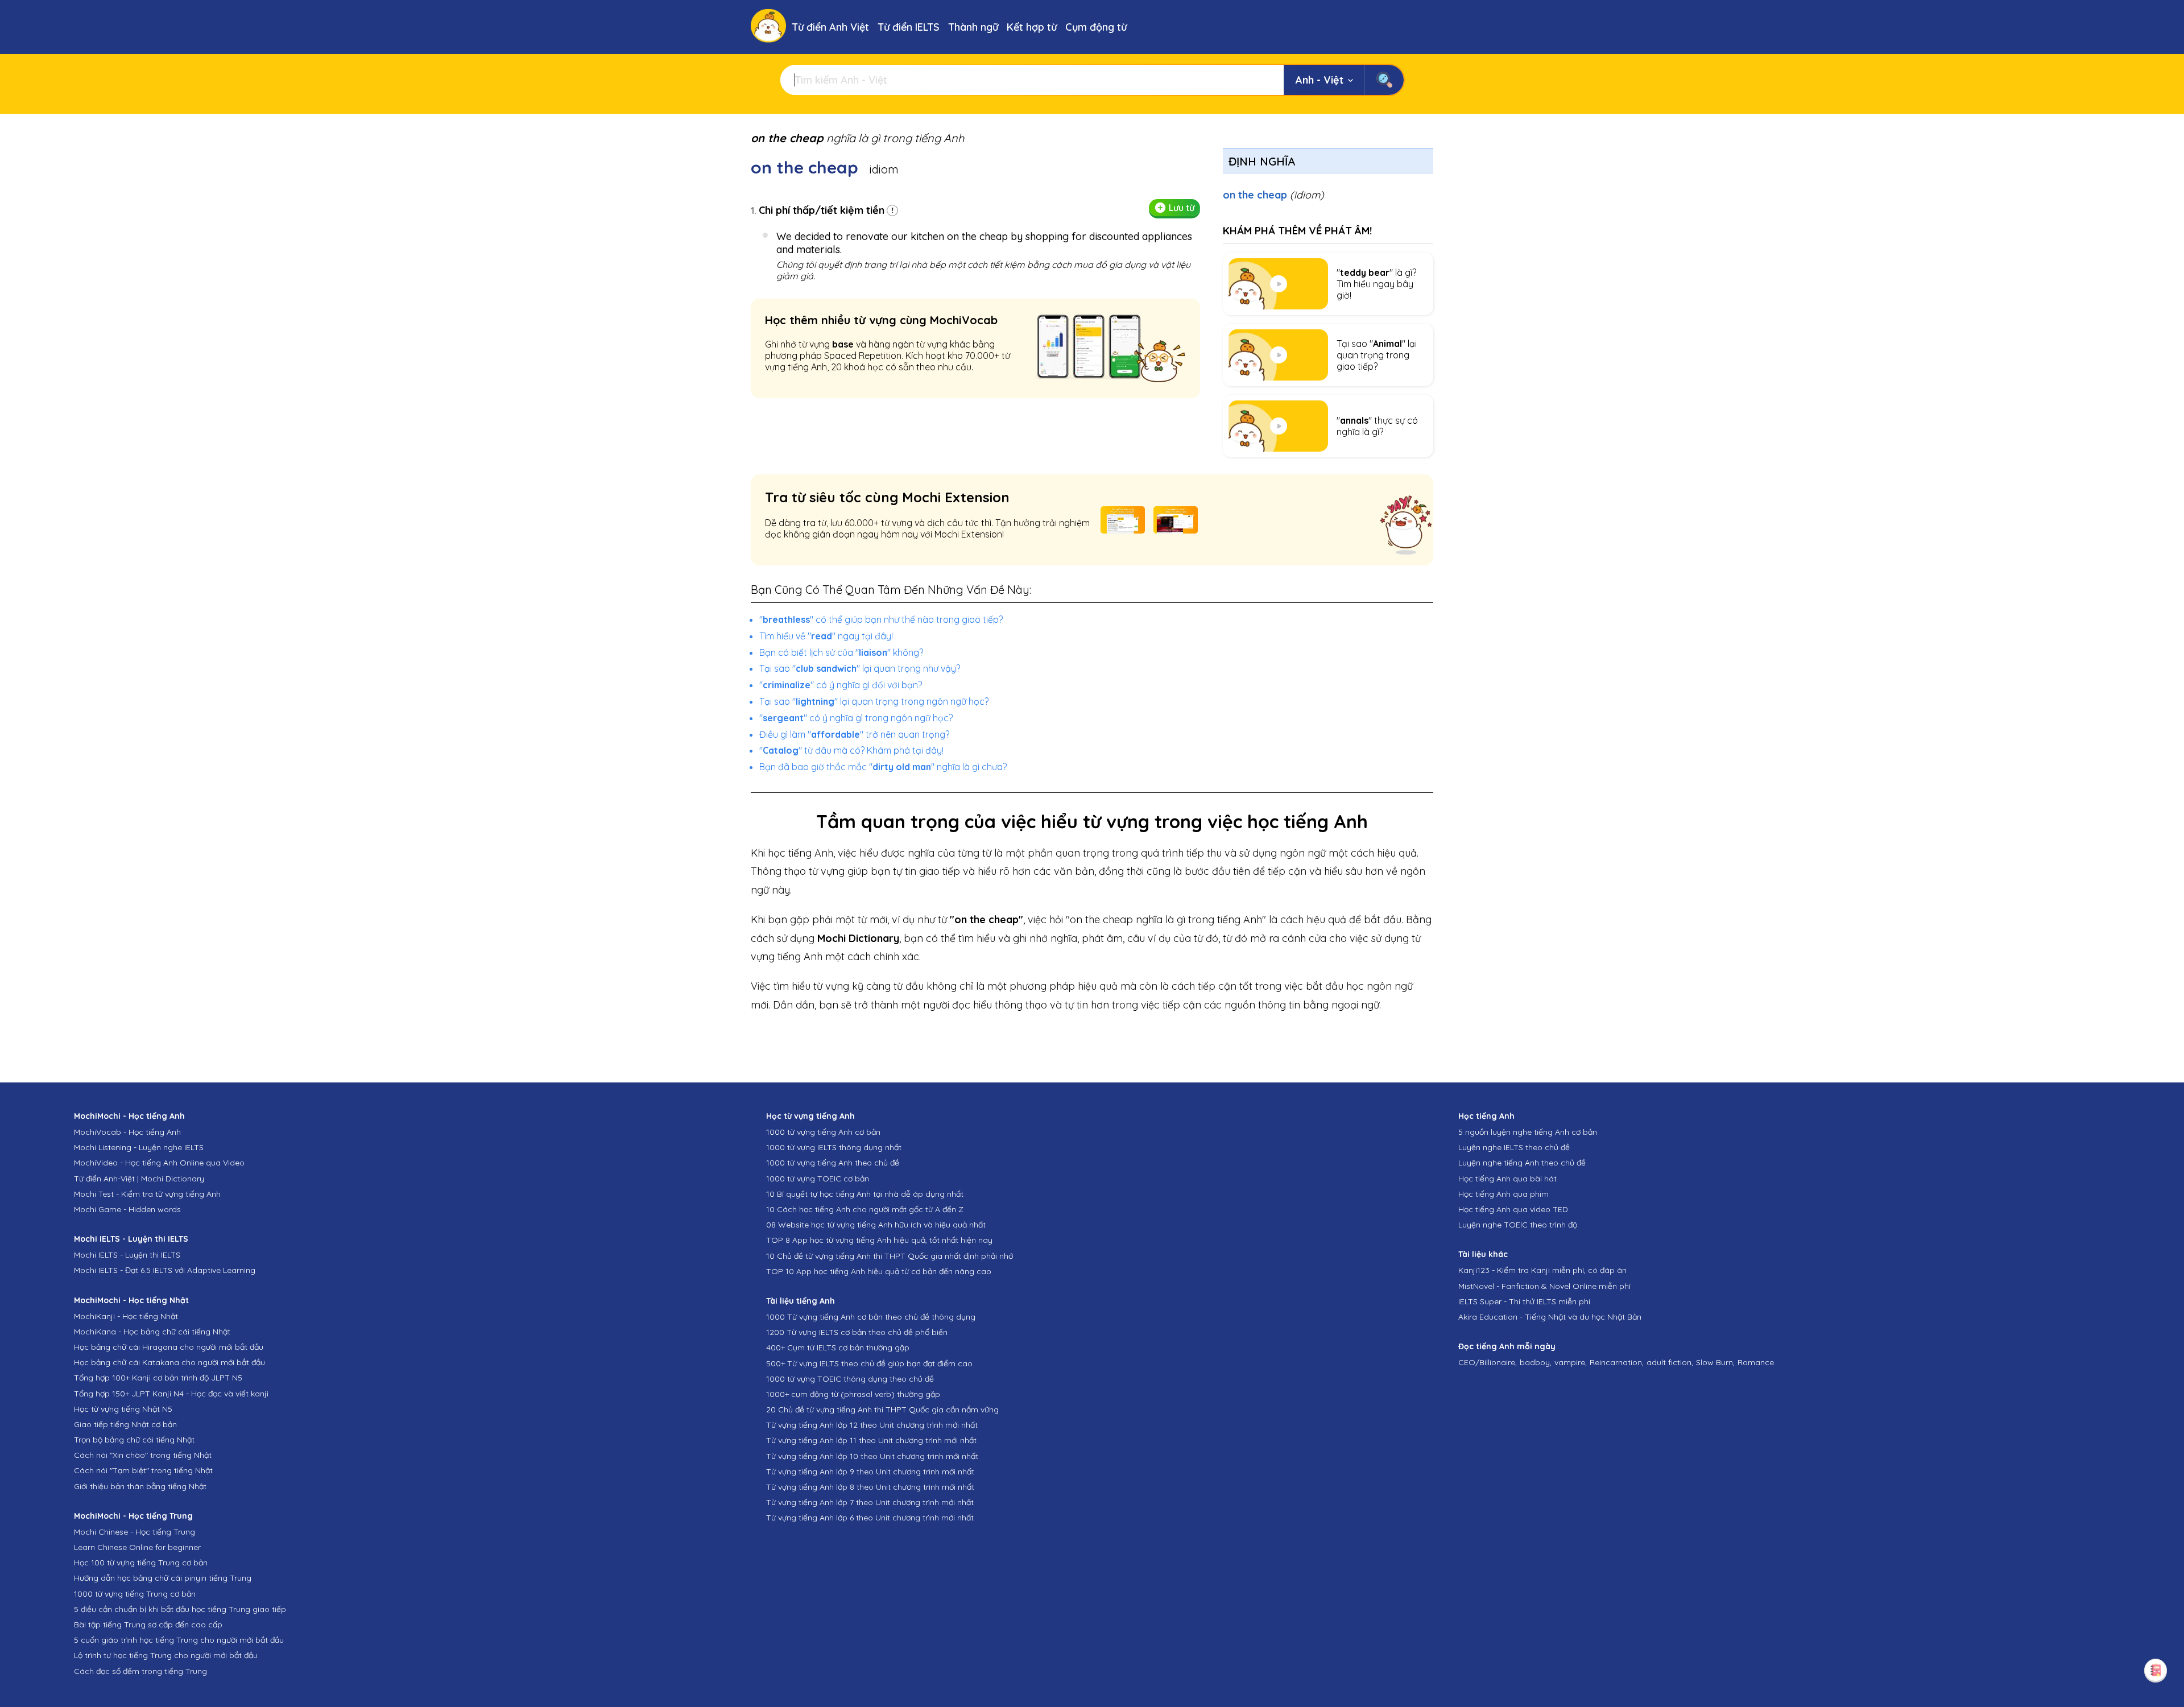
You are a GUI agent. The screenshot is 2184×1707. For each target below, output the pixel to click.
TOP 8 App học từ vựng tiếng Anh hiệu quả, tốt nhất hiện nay (879, 1240)
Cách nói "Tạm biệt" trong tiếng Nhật (143, 1470)
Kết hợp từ (1032, 27)
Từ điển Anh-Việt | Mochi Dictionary (139, 1179)
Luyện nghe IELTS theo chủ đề (1514, 1147)
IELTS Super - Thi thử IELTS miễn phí (1524, 1301)
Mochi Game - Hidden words (127, 1209)
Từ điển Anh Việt (830, 27)
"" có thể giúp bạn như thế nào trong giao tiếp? (881, 619)
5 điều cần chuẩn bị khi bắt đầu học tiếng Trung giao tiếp (180, 1609)
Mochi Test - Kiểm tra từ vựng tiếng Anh (147, 1194)
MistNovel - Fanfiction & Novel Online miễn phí (1544, 1286)
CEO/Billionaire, (1488, 1362)
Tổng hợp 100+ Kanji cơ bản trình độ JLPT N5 (158, 1378)
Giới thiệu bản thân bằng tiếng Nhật (140, 1486)
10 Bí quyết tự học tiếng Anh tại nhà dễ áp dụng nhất (865, 1194)
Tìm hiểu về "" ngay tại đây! (826, 636)
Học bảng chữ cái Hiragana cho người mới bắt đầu (169, 1347)
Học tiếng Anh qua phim (1503, 1194)
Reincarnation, (1617, 1362)
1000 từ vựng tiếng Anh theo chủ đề (833, 1163)
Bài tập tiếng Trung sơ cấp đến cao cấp (148, 1625)
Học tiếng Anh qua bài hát (1507, 1179)
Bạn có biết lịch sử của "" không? (841, 652)
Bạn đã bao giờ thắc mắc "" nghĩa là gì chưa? (883, 767)
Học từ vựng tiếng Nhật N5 (123, 1409)
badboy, (1536, 1362)
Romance (1756, 1362)
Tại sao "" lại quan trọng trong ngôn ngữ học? (874, 701)
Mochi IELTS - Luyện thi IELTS (127, 1255)
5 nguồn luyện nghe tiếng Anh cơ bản (1528, 1132)
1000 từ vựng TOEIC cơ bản (818, 1179)
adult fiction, (1670, 1362)
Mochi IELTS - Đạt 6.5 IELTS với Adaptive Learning (165, 1270)
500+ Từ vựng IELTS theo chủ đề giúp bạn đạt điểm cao (869, 1363)
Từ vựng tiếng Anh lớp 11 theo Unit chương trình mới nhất (871, 1440)
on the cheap (1273, 195)
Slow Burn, (1715, 1362)
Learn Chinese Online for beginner (137, 1547)
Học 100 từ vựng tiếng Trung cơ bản (141, 1563)
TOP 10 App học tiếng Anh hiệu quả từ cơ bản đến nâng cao (879, 1271)
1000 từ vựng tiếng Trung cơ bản (135, 1594)
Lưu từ (1182, 208)
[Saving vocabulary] (2156, 1670)
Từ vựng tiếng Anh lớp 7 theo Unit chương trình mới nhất (870, 1502)
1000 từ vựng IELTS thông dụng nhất (834, 1147)
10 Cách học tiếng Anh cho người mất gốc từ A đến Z (865, 1209)
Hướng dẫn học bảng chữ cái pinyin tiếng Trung (163, 1578)
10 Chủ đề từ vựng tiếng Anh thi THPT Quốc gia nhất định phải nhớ (890, 1256)
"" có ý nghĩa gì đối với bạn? (841, 685)
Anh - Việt (1319, 80)
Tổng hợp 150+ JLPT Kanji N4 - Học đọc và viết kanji (171, 1394)
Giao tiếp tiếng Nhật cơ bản (125, 1424)
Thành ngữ (973, 27)
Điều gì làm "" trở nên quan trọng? (854, 734)
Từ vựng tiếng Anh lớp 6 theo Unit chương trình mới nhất (870, 1518)
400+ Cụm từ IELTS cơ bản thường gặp (838, 1348)
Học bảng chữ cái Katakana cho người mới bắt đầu (169, 1362)
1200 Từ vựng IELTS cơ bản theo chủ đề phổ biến (857, 1332)
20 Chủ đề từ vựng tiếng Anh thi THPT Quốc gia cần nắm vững (882, 1410)
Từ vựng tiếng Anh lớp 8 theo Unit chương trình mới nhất (870, 1487)
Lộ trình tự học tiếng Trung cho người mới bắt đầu (166, 1655)
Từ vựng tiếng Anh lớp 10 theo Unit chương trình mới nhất (872, 1456)
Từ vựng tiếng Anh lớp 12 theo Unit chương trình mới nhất (872, 1425)
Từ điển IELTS (909, 27)
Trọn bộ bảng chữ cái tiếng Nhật (134, 1440)
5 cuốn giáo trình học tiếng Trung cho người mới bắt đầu (179, 1640)
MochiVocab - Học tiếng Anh (127, 1132)
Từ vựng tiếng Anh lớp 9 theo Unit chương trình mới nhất (870, 1472)
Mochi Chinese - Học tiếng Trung (135, 1532)
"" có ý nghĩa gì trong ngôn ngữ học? (856, 718)
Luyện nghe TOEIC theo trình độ (1518, 1225)
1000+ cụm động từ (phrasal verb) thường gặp (853, 1394)
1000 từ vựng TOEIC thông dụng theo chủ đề (850, 1379)
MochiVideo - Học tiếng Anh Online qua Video (159, 1163)
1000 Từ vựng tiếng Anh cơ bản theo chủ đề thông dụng (871, 1317)
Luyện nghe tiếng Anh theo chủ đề (1522, 1163)
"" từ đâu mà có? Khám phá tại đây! (851, 750)
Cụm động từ (1096, 27)
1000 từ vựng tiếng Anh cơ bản (823, 1132)
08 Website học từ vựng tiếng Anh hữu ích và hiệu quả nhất (876, 1225)
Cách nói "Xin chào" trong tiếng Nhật (143, 1455)
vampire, (1571, 1362)
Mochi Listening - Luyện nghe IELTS (139, 1147)
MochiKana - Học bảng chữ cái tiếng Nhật (152, 1332)
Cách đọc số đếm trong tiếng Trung (140, 1671)
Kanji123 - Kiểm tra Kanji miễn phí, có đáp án (1542, 1270)
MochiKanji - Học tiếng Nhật (126, 1316)
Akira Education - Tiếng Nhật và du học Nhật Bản (1550, 1317)
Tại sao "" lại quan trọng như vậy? (860, 668)
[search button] (1384, 80)
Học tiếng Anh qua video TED (1513, 1209)
